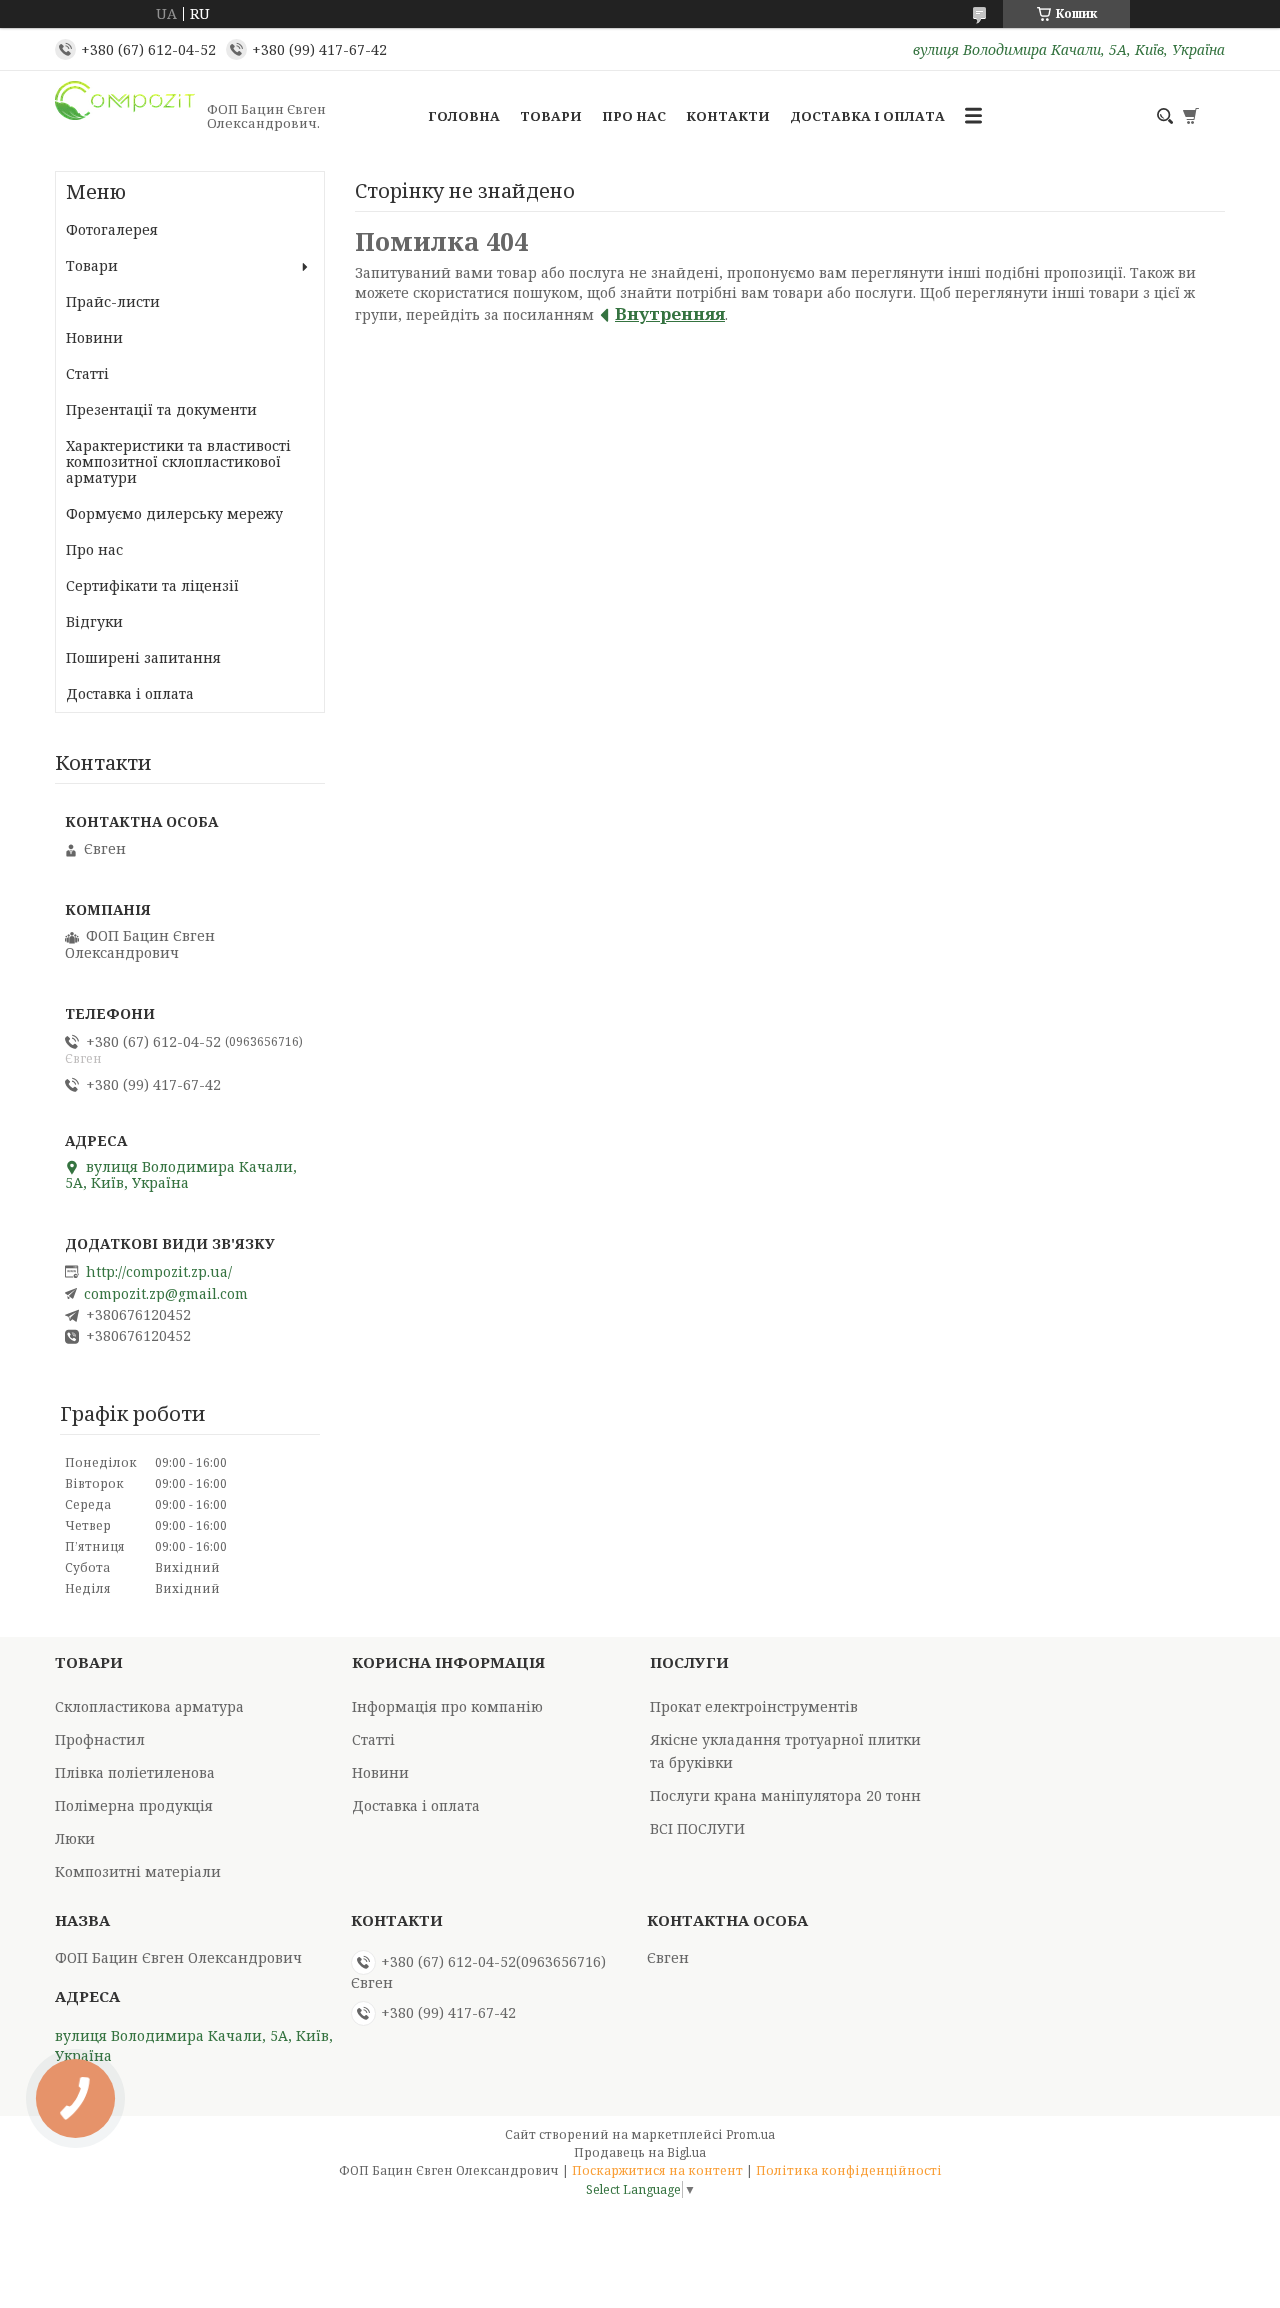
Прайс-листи (113, 301)
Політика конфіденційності (849, 2170)
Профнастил (100, 1739)
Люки (75, 1838)
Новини (94, 337)
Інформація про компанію (447, 1706)
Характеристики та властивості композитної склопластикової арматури (178, 461)
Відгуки (94, 621)
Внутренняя (670, 313)
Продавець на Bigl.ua (640, 2152)
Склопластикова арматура (149, 1706)
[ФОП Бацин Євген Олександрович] (125, 116)
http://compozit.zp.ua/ (159, 1272)
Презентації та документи (161, 409)
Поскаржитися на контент (657, 2170)
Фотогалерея (112, 229)
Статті (87, 373)
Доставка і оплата (867, 116)
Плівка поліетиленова (135, 1772)
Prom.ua (750, 2134)
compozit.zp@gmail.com (166, 1294)
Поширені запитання (143, 657)
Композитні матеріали (138, 1871)
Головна (464, 116)
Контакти (728, 116)
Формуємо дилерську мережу (174, 513)
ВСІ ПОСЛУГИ (697, 1828)
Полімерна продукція (134, 1805)
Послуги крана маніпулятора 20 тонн (785, 1795)
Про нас (634, 116)
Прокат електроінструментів (754, 1706)
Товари (551, 116)
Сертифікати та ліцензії (152, 585)
